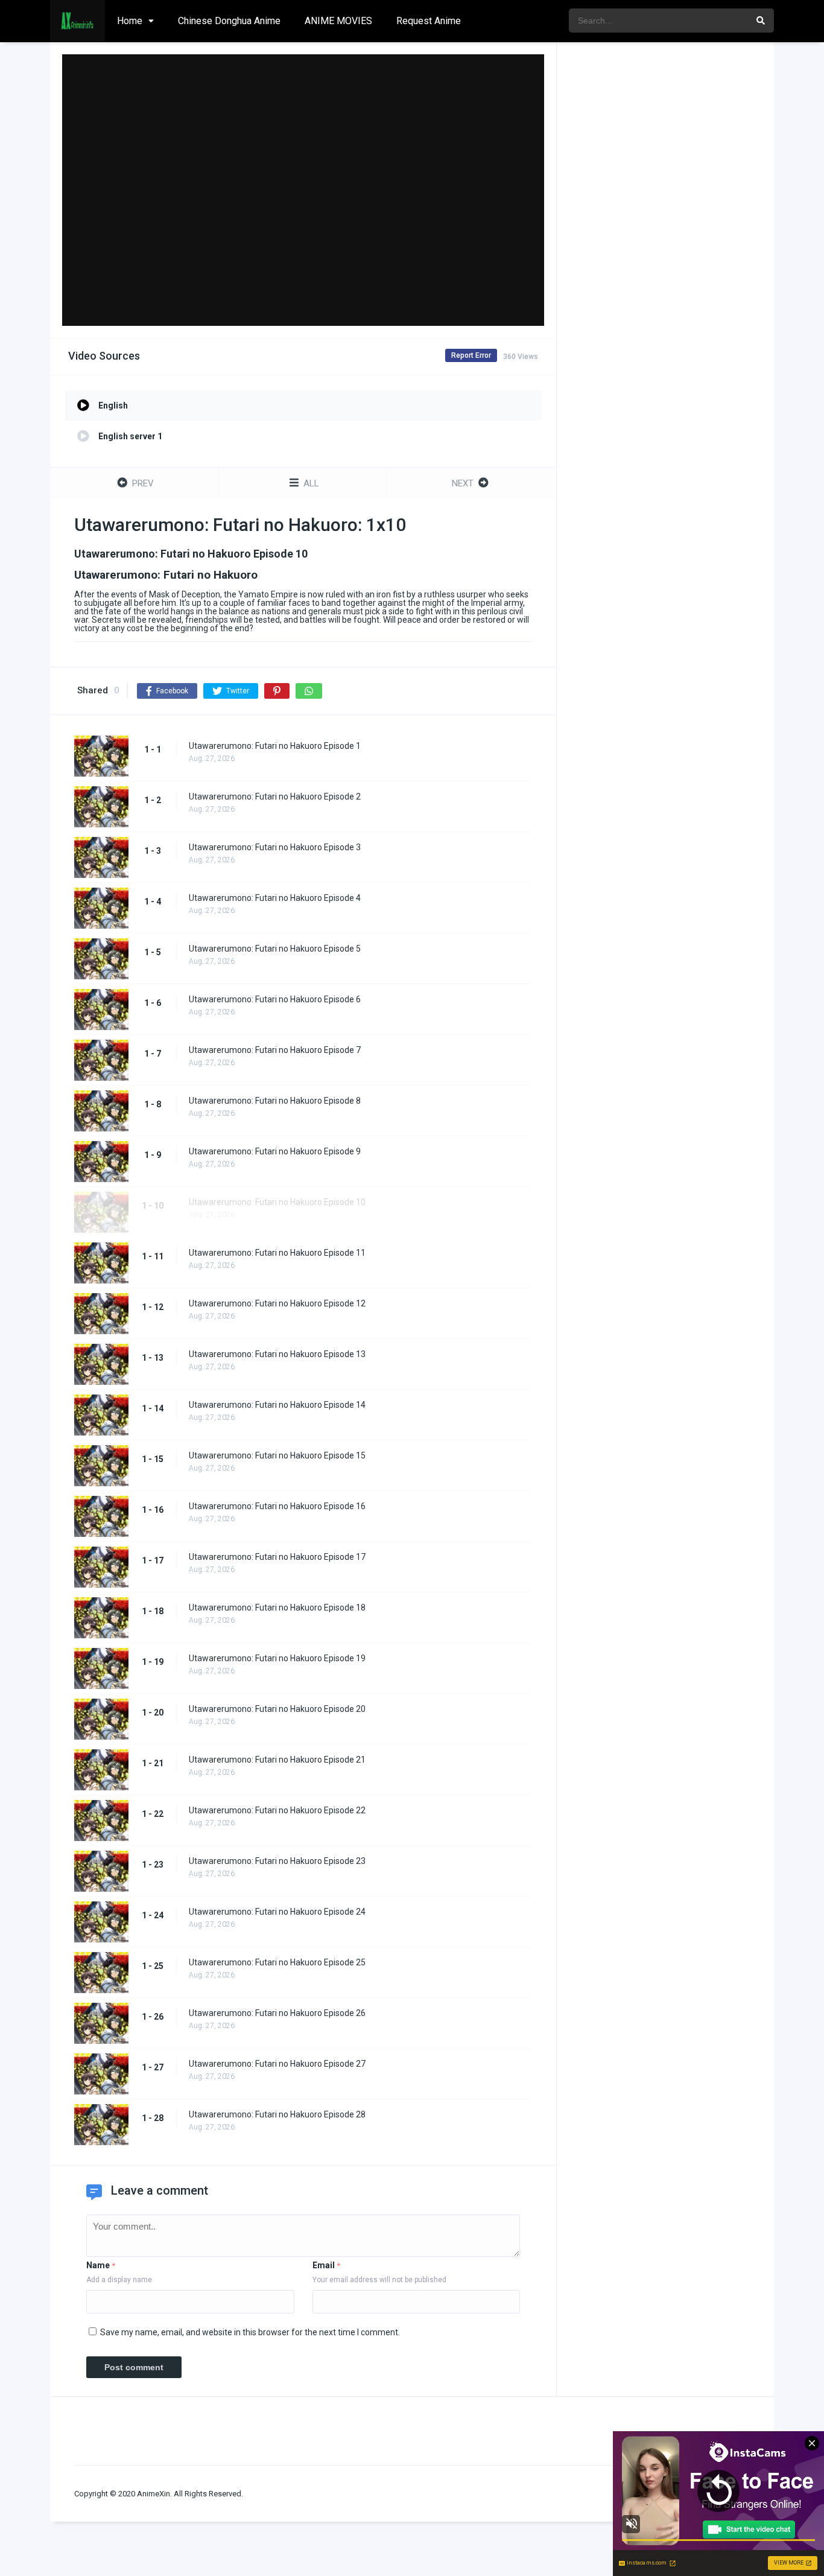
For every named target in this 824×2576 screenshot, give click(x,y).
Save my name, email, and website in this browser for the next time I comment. (250, 2332)
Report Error (471, 355)
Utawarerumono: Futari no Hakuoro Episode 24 (277, 1912)
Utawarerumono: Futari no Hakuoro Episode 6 (275, 999)
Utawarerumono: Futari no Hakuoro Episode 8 (275, 1101)
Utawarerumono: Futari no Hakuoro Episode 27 (277, 2064)
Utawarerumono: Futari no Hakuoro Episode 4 (275, 898)
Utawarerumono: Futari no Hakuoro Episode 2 (275, 797)
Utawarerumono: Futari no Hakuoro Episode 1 (275, 746)
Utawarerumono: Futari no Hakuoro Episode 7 (275, 1050)
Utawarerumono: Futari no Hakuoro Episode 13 (277, 1354)
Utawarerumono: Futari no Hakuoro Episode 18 (277, 1608)
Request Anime (429, 21)
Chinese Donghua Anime (229, 21)
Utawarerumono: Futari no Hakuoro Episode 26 (277, 2013)
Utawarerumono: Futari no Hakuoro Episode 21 (277, 1760)
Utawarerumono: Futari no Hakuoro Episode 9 (275, 1151)
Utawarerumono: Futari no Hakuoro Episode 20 (277, 1709)
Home (130, 21)
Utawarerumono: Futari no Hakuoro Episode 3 (275, 847)
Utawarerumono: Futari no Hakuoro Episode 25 (277, 1962)
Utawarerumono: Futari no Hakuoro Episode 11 (277, 1253)
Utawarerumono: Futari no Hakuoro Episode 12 (277, 1303)
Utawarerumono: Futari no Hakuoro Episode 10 (277, 1202)
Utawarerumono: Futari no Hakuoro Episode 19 (277, 1658)
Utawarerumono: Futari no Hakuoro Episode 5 (275, 949)
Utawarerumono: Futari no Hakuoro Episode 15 (277, 1455)
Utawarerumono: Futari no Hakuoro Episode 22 (277, 1810)
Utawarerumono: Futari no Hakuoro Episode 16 (277, 1506)
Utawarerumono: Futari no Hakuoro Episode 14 (277, 1405)
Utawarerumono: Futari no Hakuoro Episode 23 (277, 1861)
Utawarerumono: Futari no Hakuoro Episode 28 (277, 2114)
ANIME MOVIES (338, 21)
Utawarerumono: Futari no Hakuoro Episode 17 (277, 1557)
